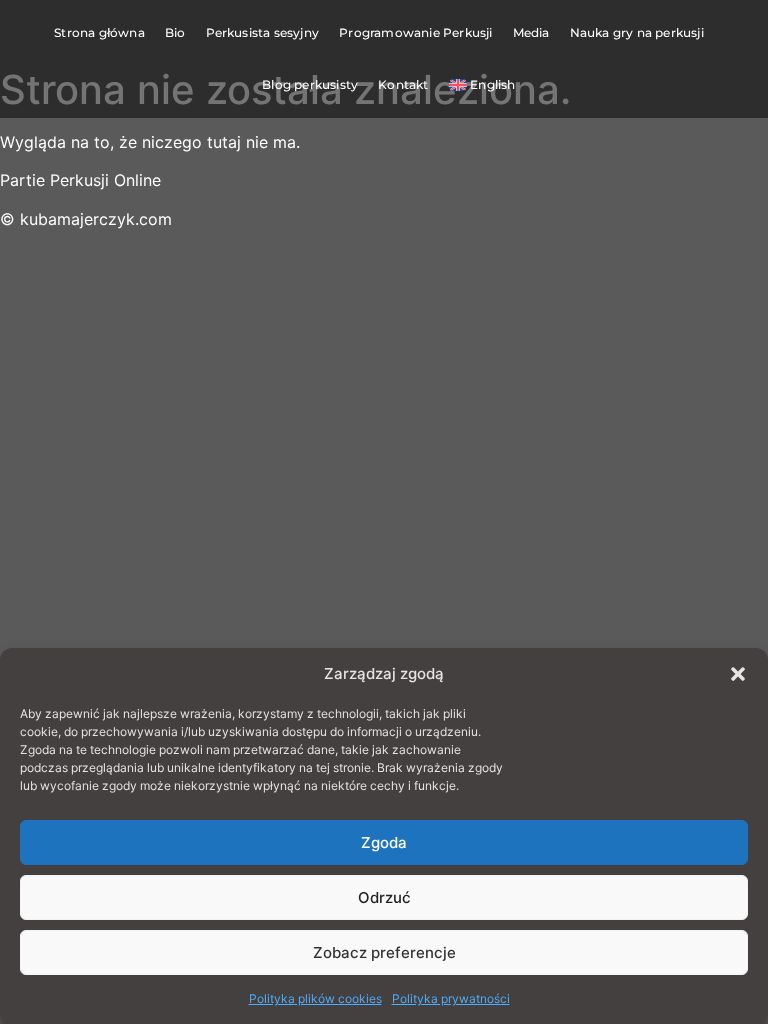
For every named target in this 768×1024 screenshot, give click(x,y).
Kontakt (403, 84)
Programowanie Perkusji (415, 32)
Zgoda (384, 842)
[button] (738, 674)
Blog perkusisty (310, 84)
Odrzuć (384, 897)
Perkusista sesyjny (263, 32)
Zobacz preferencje (384, 952)
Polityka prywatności (451, 998)
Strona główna (99, 32)
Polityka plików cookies (315, 998)
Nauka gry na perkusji (637, 32)
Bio (175, 32)
